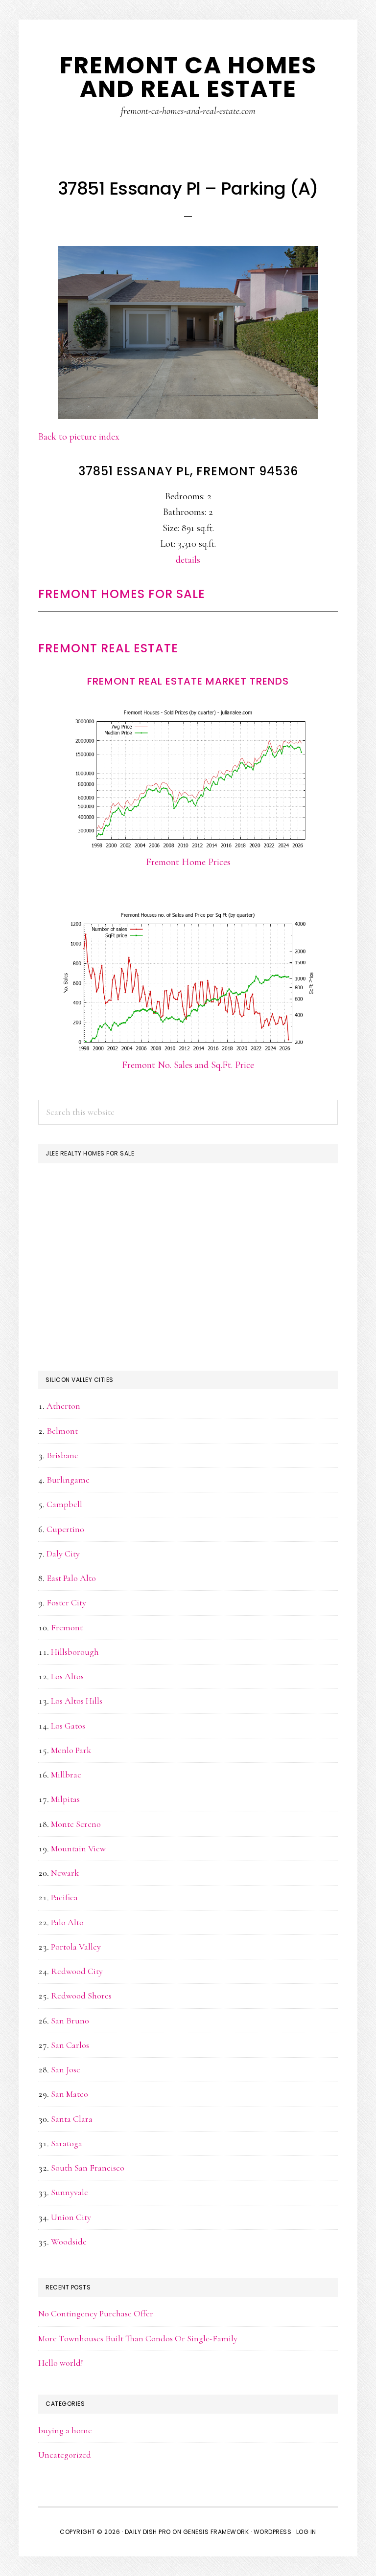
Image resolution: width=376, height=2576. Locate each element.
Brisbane (62, 1455)
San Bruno (70, 2021)
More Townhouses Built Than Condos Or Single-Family (138, 2338)
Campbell (64, 1504)
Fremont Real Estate (108, 648)
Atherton (63, 1406)
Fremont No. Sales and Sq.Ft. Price (188, 1065)
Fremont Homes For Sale (122, 594)
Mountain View (78, 1848)
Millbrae (66, 1775)
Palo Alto (67, 1922)
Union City (71, 2217)
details (188, 560)
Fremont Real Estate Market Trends (188, 681)
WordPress (273, 2532)
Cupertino (65, 1529)
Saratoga (67, 2143)
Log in (306, 2532)
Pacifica (64, 1897)
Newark (65, 1873)
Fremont (67, 1627)
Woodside (69, 2242)
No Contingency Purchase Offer (96, 2313)
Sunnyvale (70, 2192)
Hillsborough (75, 1652)
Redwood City (77, 1971)
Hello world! (61, 2363)
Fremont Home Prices (188, 862)
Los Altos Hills (77, 1701)
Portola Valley (76, 1947)
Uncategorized (65, 2455)
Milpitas (65, 1799)
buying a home (65, 2430)
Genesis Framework (216, 2532)
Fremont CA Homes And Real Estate (188, 77)
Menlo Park (71, 1750)
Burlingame (68, 1480)
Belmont (62, 1431)
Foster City (66, 1602)
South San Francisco (88, 2168)
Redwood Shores (81, 1996)
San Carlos (70, 2045)
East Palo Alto (71, 1578)
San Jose (66, 2069)
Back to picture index (79, 437)
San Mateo (70, 2094)
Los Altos (67, 1676)
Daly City (63, 1554)
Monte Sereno (76, 1824)
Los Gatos (68, 1726)
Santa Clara (72, 2119)
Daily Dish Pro (148, 2532)
